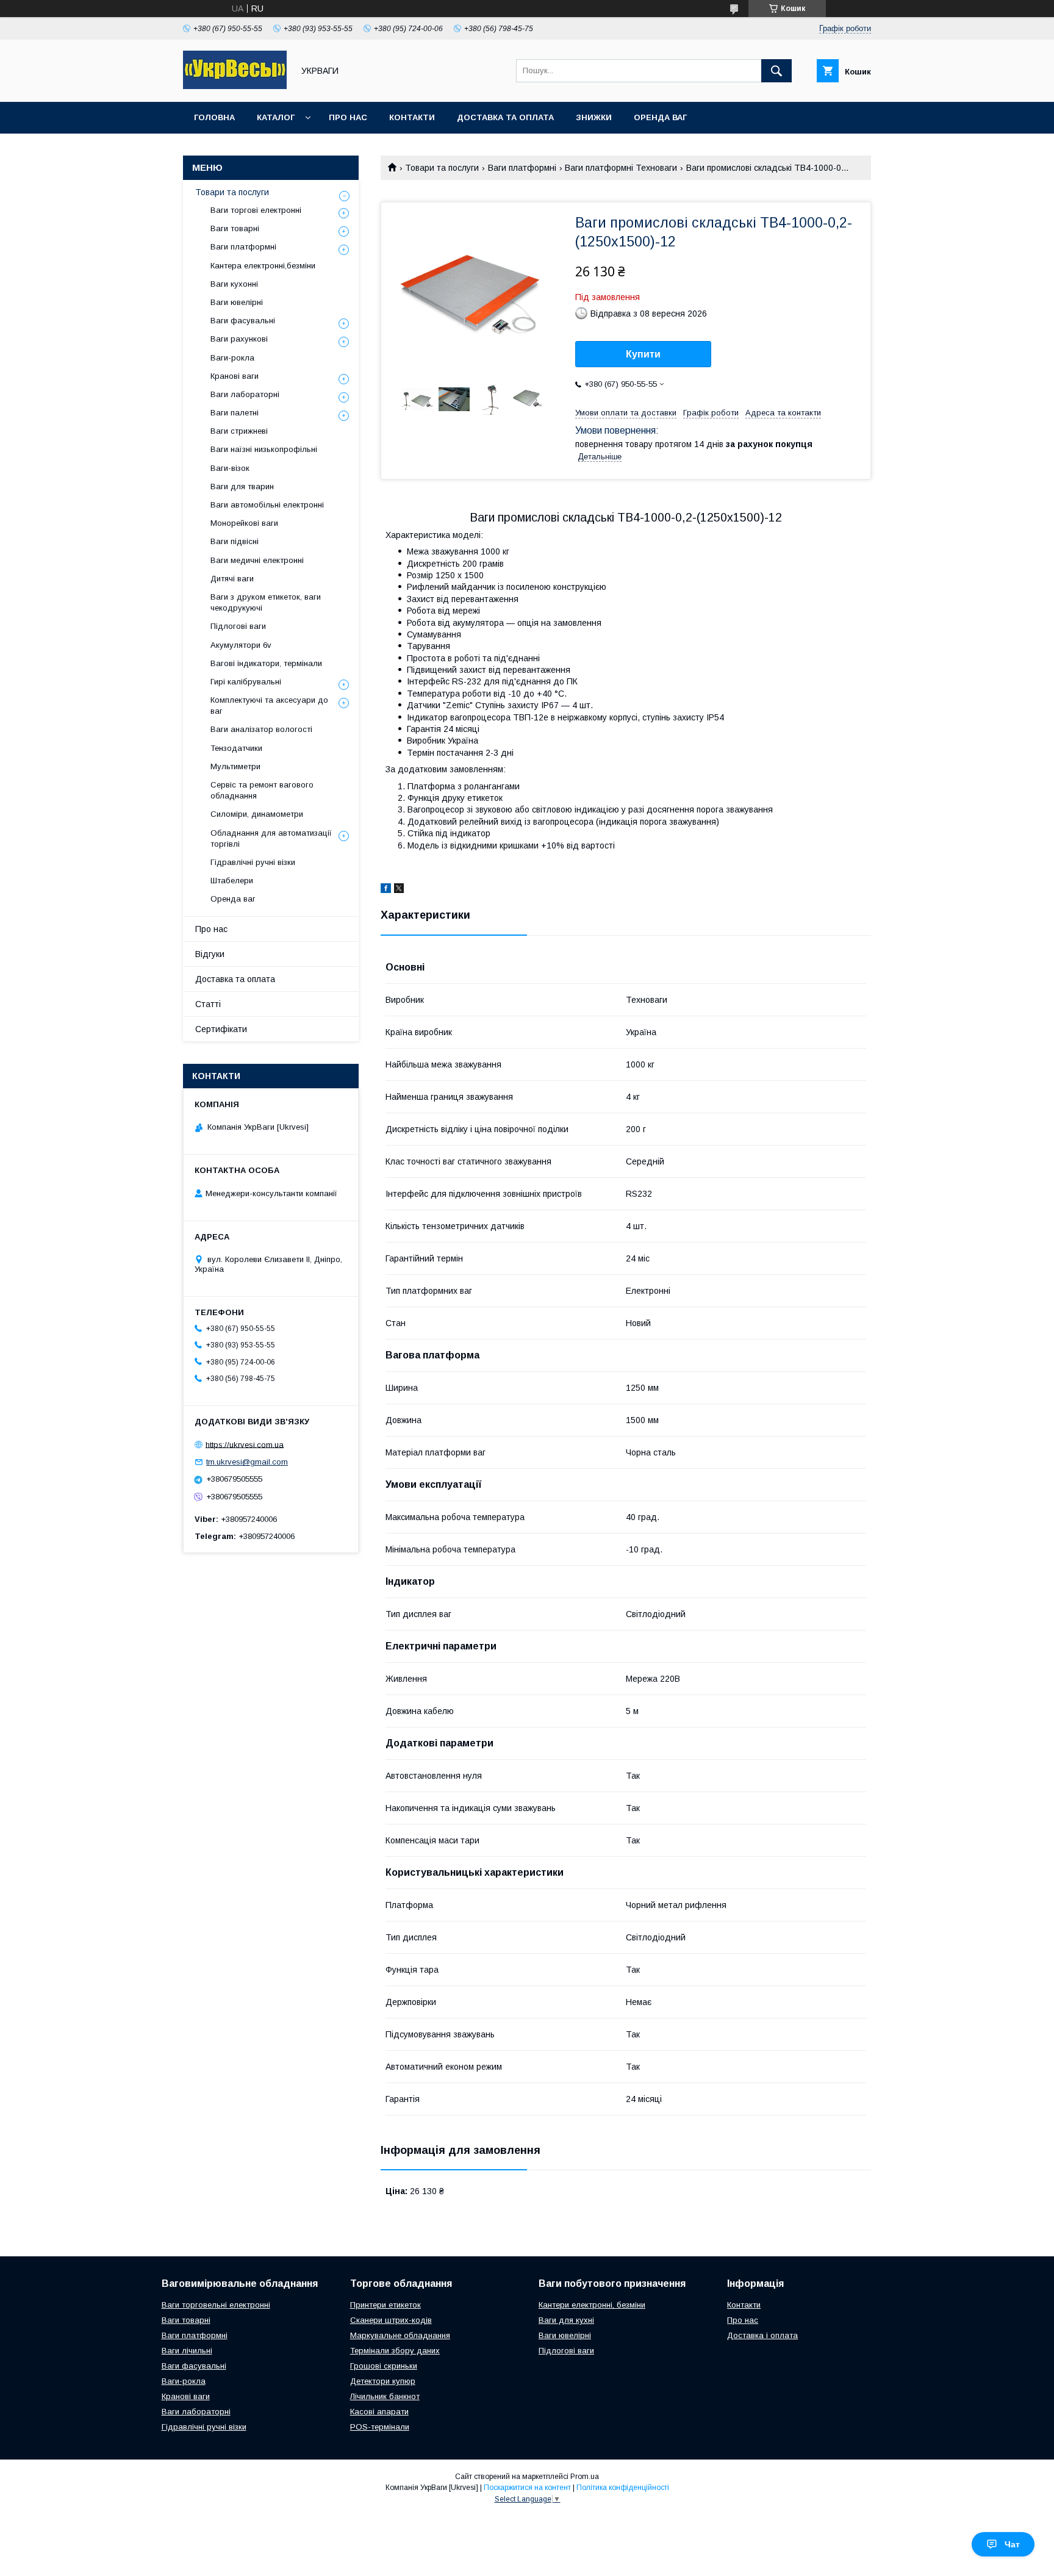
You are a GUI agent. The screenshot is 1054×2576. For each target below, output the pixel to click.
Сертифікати (221, 1029)
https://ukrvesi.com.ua (245, 1444)
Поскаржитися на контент (527, 2488)
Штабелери (232, 881)
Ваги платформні (522, 168)
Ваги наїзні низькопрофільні (264, 449)
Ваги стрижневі (239, 431)
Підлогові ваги (238, 626)
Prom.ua (585, 2477)
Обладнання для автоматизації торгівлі (271, 838)
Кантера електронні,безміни (263, 266)
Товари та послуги (442, 168)
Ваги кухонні (234, 284)
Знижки (594, 117)
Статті (208, 1004)
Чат (1012, 2544)
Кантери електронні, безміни (592, 2305)
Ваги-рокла (232, 358)
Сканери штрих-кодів (391, 2320)
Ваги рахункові (239, 339)
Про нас (348, 117)
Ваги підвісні (235, 541)
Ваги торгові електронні (256, 210)
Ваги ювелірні (237, 302)
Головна (214, 117)
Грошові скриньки (384, 2366)
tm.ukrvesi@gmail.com (247, 1462)
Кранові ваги (235, 376)
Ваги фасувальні (243, 321)
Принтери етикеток (385, 2305)
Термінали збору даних (395, 2351)
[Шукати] (776, 71)
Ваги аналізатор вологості (261, 729)
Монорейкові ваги (244, 523)
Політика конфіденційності (623, 2488)
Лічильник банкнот (385, 2396)
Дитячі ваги (232, 579)
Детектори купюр (383, 2381)
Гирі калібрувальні (246, 682)
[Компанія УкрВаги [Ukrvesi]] (235, 86)
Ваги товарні (235, 228)
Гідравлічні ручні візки (253, 862)
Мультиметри (235, 766)
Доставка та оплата (505, 117)
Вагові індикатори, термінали (266, 663)
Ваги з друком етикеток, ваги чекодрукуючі (266, 602)
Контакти (412, 117)
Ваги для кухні (566, 2320)
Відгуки (210, 954)
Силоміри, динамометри (257, 814)
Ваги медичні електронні (257, 560)
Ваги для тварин (242, 486)
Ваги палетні (235, 413)
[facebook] (386, 890)
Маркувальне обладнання (400, 2335)
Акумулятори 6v (241, 645)
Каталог (276, 117)
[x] (399, 890)
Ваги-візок (230, 468)
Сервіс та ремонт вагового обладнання (262, 790)
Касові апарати (379, 2412)
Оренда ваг (660, 117)
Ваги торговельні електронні (216, 2305)
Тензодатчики (236, 748)
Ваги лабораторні (245, 394)
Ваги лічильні (187, 2351)
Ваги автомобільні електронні (267, 505)
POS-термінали (380, 2427)
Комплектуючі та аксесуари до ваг (269, 705)
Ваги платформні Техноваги (621, 168)
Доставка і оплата (762, 2335)
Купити (643, 354)
